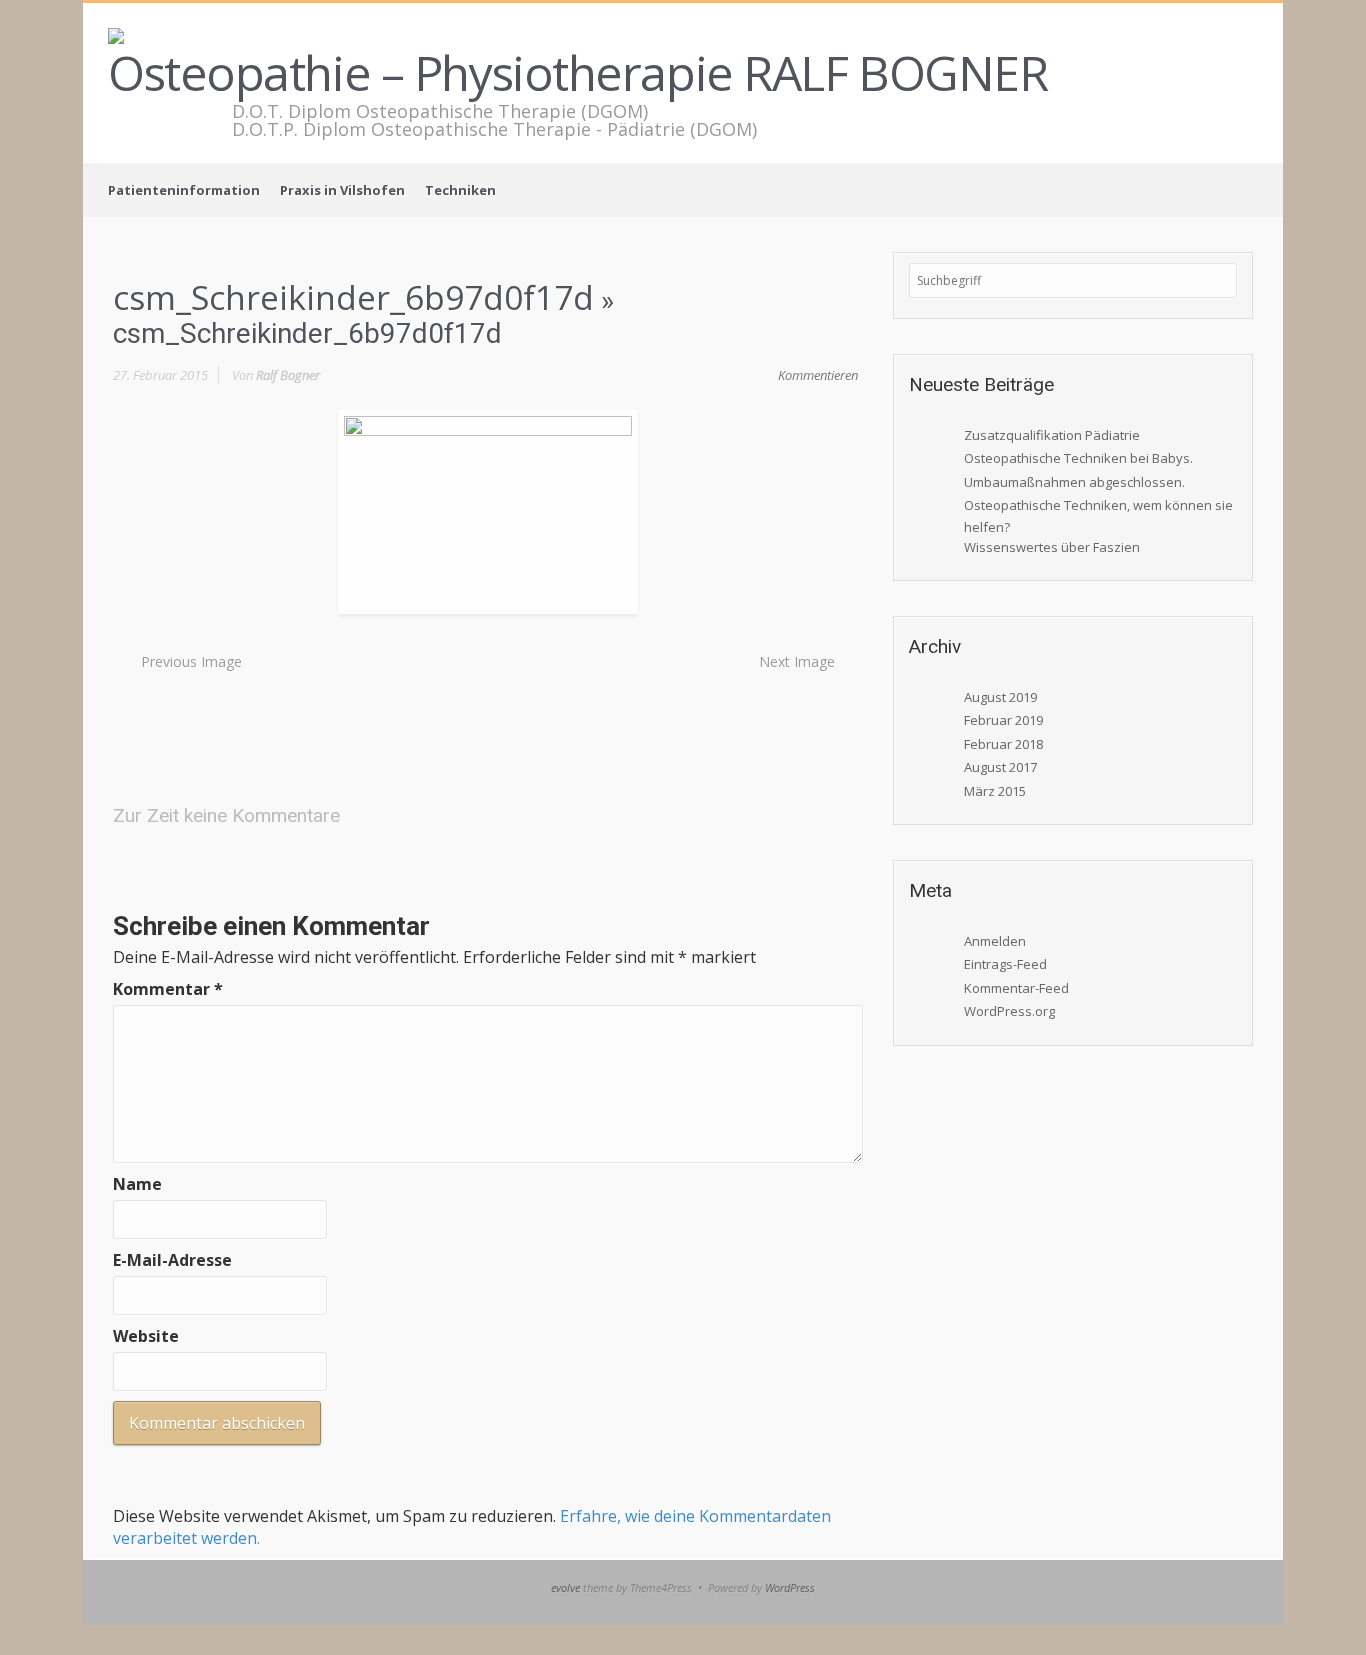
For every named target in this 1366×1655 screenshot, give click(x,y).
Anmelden (995, 941)
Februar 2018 (1003, 744)
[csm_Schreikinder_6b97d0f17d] (488, 511)
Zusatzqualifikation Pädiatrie (1052, 435)
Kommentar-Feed (1016, 988)
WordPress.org (1009, 1011)
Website (146, 1336)
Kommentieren (818, 375)
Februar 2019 (1003, 720)
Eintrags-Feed (1005, 964)
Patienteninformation (184, 190)
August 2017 (1000, 767)
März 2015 (995, 791)
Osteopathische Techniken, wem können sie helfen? (1098, 515)
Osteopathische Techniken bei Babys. (1078, 458)
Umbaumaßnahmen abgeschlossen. (1074, 482)
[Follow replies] (361, 814)
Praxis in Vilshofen (342, 190)
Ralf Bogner (288, 375)
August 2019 (1000, 697)
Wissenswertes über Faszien (1052, 547)
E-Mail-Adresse (172, 1260)
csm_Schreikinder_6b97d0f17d (353, 297)
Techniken (460, 190)
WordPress (790, 1587)
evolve (565, 1587)
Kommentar (168, 989)
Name (137, 1184)
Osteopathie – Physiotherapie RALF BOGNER (577, 72)
